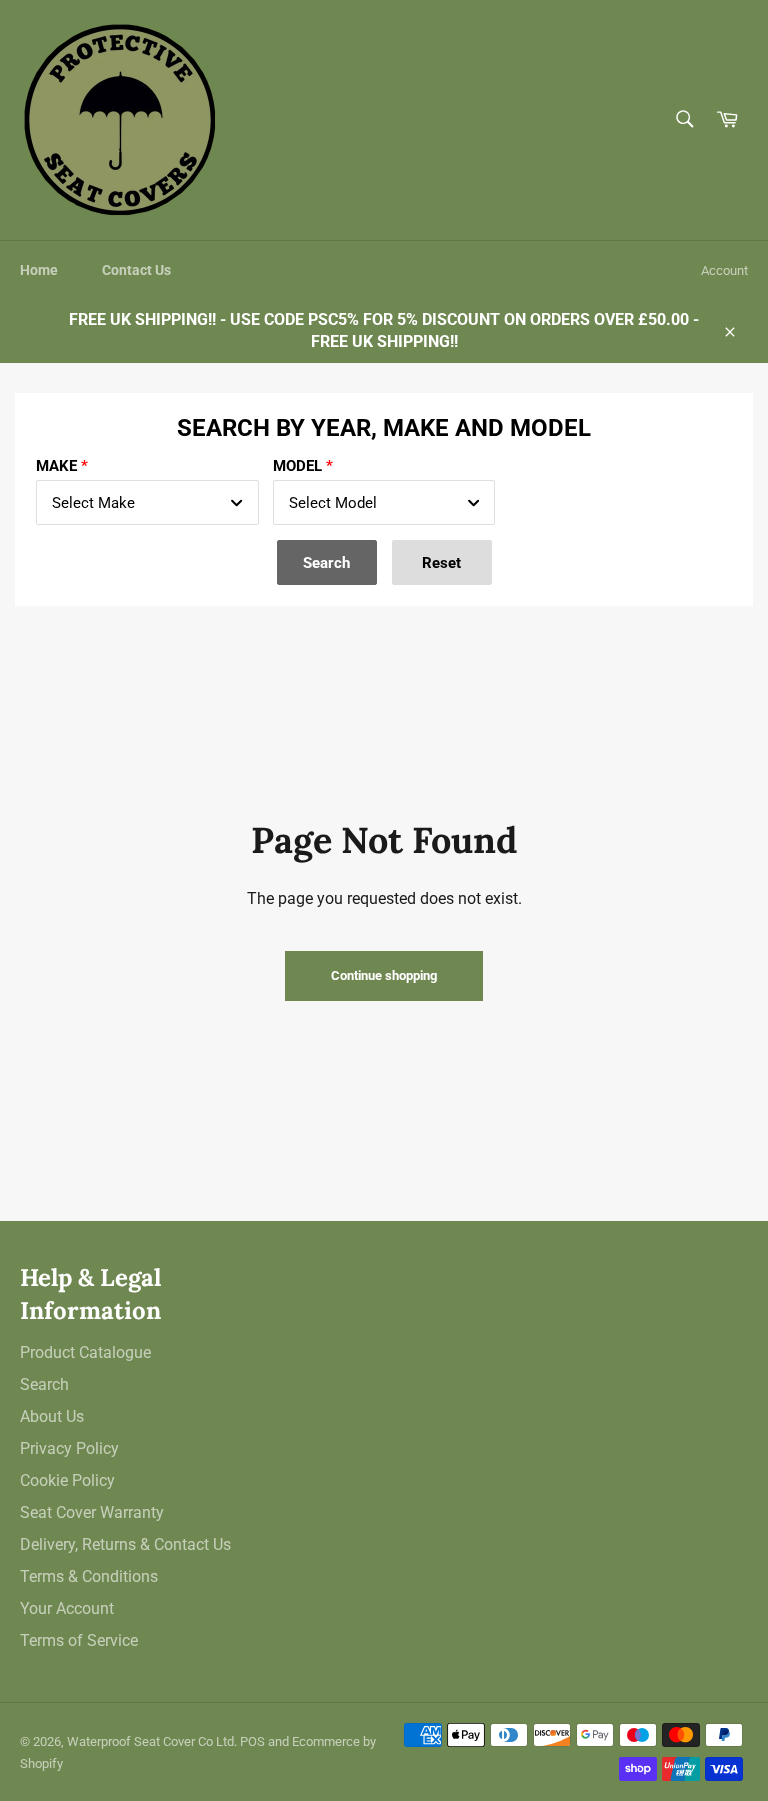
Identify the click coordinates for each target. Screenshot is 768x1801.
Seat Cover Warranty (92, 1512)
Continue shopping (384, 975)
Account (724, 270)
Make (56, 466)
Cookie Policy (67, 1480)
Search (44, 1384)
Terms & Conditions (89, 1576)
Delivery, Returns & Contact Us (125, 1544)
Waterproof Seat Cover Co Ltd (150, 1741)
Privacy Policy (69, 1448)
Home (39, 270)
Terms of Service (79, 1640)
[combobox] (147, 502)
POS (252, 1741)
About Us (52, 1416)
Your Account (67, 1608)
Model (297, 466)
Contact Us (136, 270)
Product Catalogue (85, 1352)
